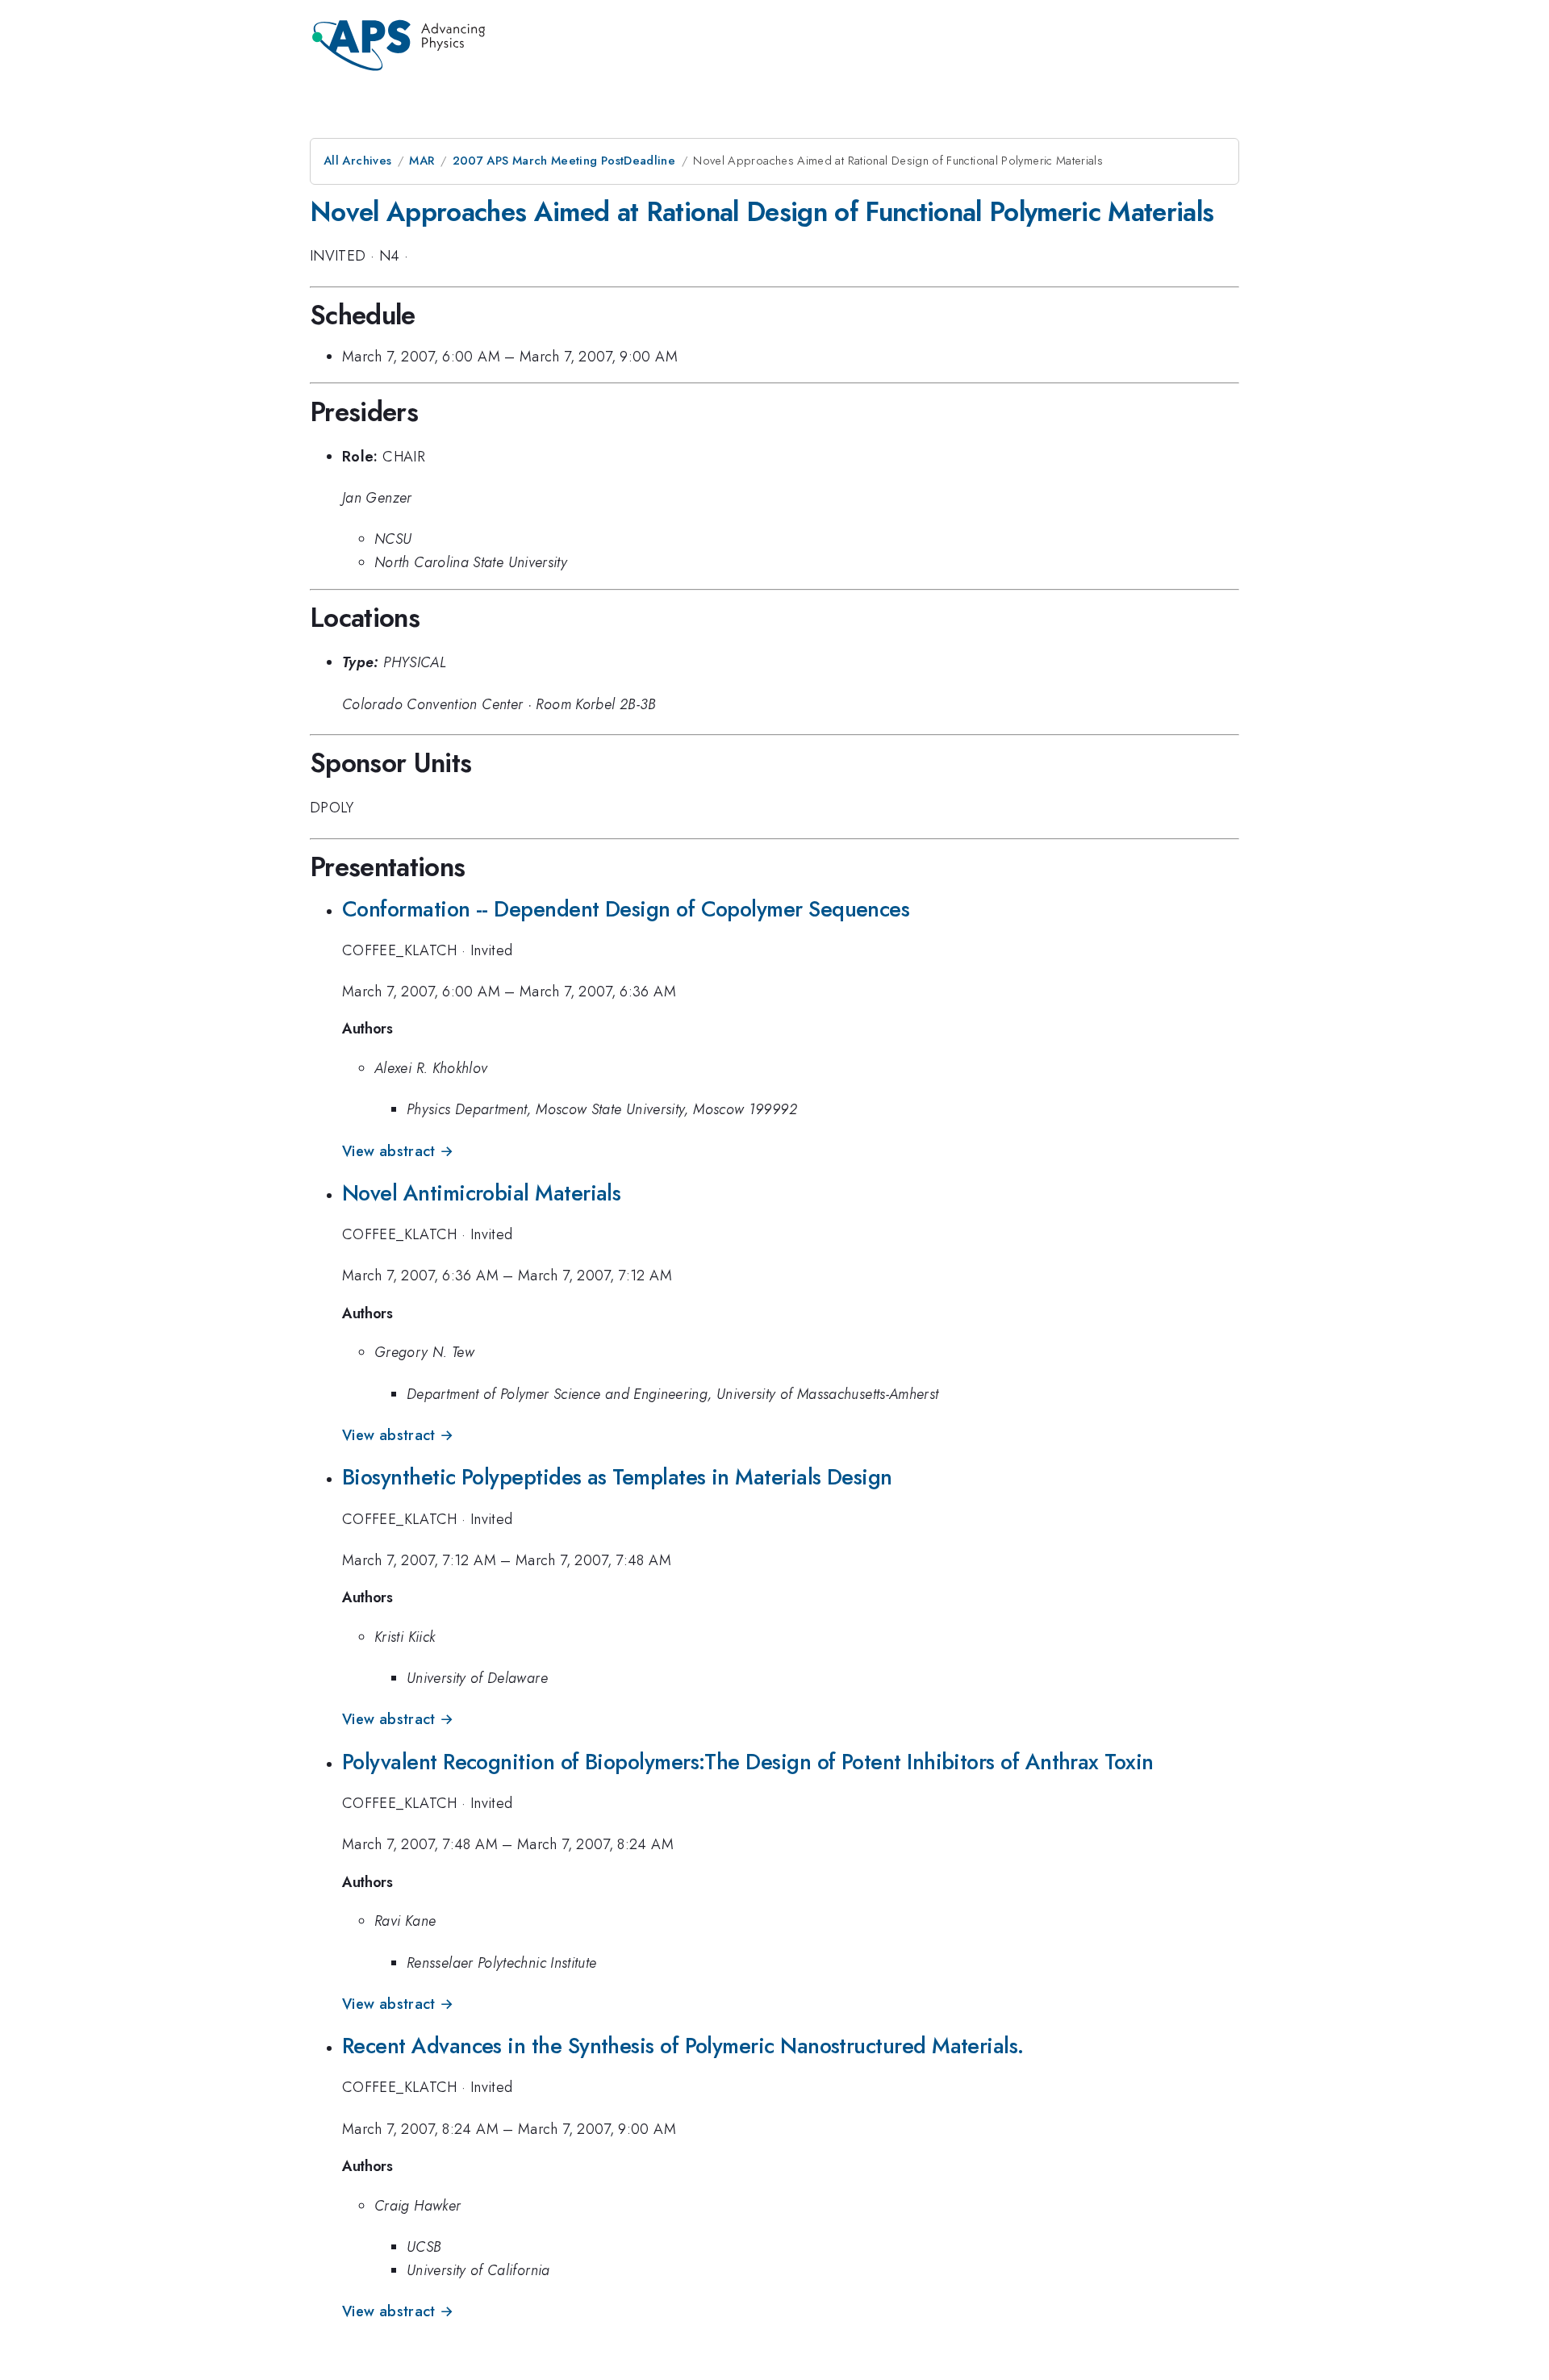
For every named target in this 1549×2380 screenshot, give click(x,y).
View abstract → (398, 1151)
